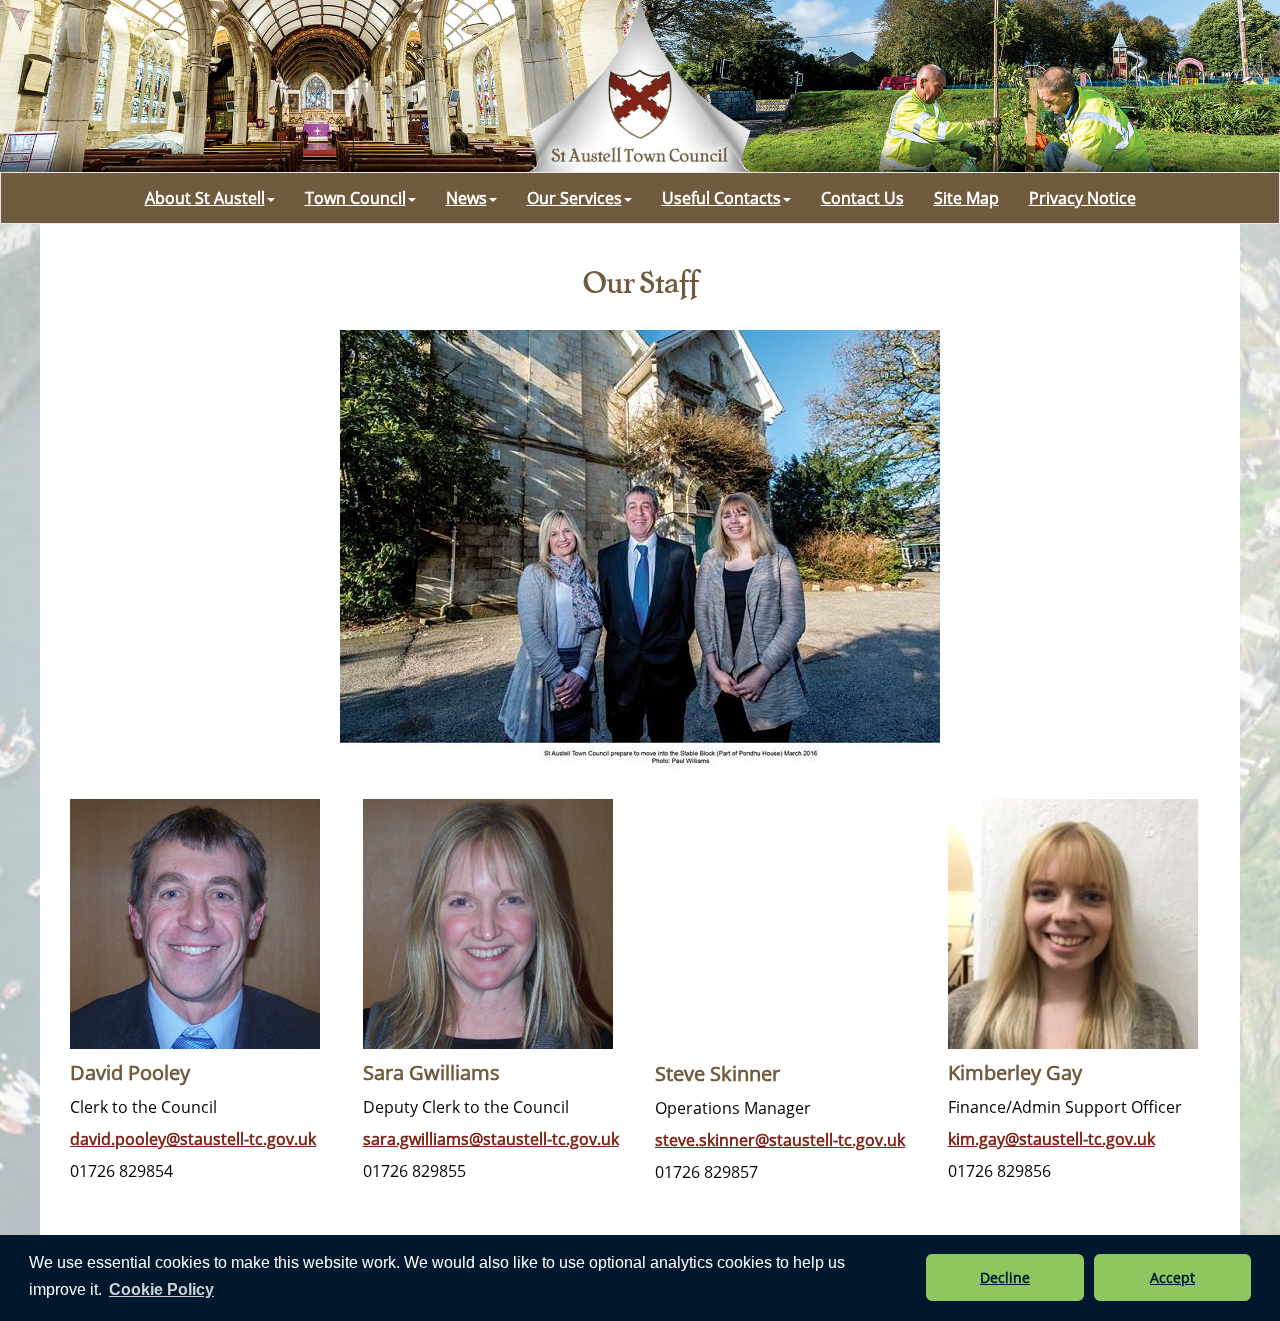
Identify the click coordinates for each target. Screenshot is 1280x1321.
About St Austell (205, 198)
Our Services (574, 198)
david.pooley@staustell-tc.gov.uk (193, 1139)
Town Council (355, 198)
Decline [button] (1005, 1277)
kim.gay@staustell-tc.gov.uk (1051, 1139)
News (466, 198)
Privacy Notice (1082, 198)
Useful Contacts (721, 198)
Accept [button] (1172, 1277)
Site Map (966, 198)
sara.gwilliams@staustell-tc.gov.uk (491, 1139)
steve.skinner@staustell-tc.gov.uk (780, 1140)
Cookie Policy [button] (161, 1289)
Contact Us (862, 198)
